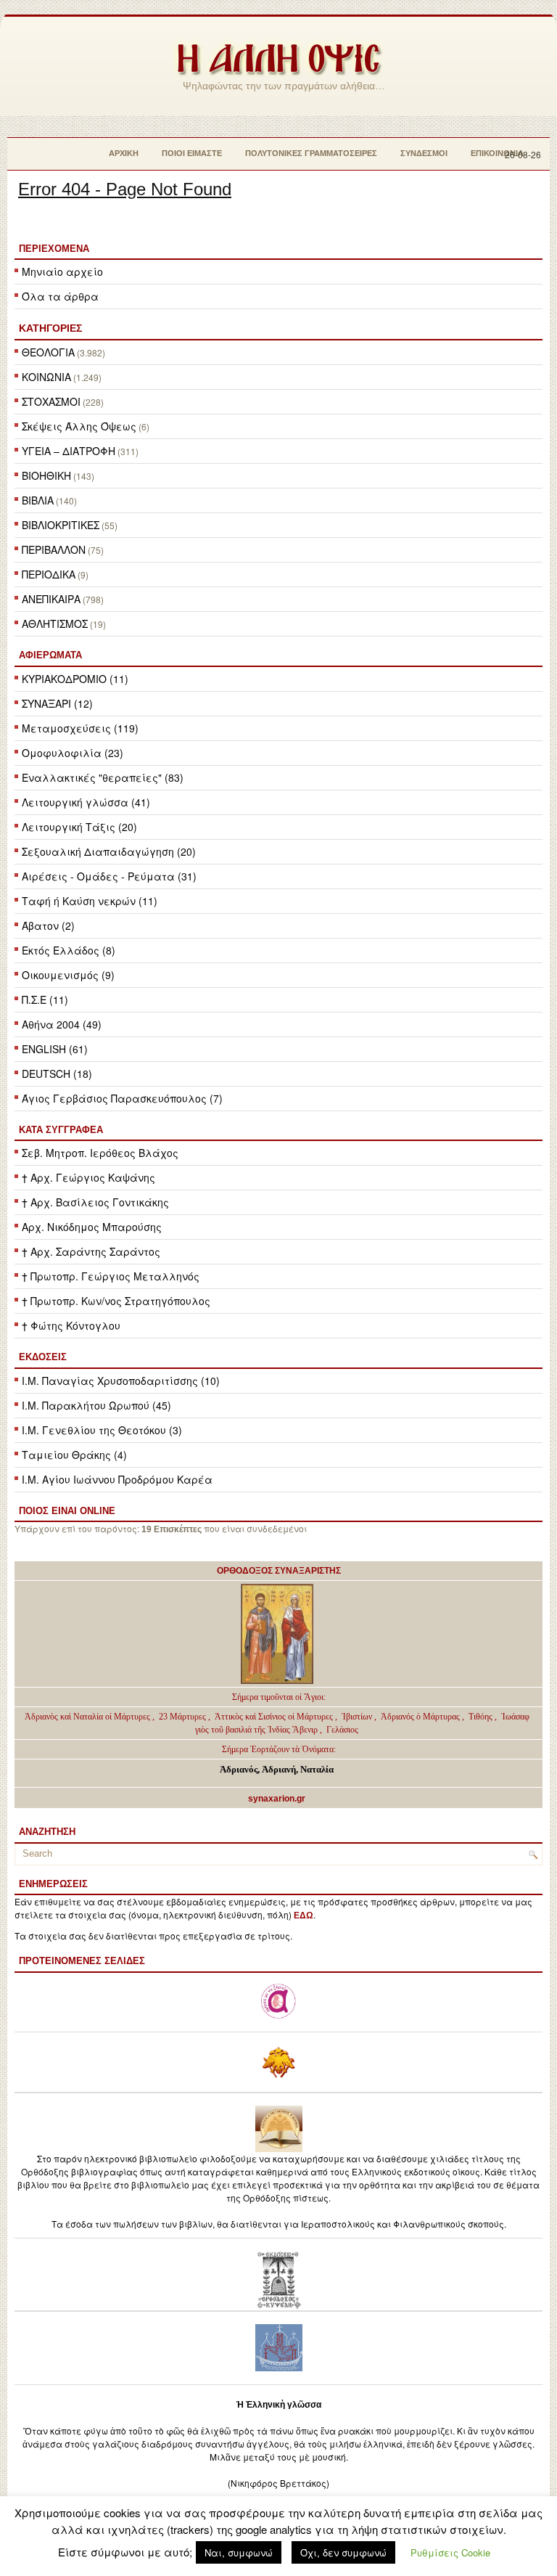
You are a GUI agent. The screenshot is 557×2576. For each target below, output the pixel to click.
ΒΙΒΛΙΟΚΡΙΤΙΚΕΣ (61, 525)
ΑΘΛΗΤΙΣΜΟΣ (55, 623)
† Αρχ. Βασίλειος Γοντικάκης (95, 1202)
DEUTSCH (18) (57, 1074)
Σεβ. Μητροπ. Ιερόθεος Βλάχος (100, 1153)
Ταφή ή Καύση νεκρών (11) (90, 901)
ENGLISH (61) (55, 1049)
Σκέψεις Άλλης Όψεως (79, 426)
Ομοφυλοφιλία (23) (73, 753)
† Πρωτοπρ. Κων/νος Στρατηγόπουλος (116, 1301)
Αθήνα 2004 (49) (62, 1024)
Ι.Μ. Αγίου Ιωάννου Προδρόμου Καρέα (117, 1479)
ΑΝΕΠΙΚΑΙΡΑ (51, 599)
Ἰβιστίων (358, 1717)
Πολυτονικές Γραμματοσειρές (311, 153)
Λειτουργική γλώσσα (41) (86, 802)
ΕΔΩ (304, 1915)
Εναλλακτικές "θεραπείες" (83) (103, 777)
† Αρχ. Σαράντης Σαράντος (91, 1251)
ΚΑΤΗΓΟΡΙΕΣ (50, 328)
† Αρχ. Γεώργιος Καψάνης (88, 1177)
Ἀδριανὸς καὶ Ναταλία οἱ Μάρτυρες (88, 1717)
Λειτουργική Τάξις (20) (79, 827)
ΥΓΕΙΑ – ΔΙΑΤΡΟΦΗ (69, 451)
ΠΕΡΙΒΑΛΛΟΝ (54, 549)
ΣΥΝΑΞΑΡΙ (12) (57, 703)
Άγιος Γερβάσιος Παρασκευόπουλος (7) (122, 1098)
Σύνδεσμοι (424, 153)
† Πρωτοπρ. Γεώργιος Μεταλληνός (111, 1276)
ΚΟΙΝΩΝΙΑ (46, 377)
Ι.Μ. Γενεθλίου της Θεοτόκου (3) (102, 1430)
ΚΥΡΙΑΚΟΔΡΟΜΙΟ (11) (75, 679)
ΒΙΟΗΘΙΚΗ (46, 475)
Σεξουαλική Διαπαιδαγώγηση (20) (109, 851)
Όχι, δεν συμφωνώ (343, 2552)
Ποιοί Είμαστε (192, 153)
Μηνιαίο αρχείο (62, 271)
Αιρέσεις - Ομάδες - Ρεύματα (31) (109, 876)
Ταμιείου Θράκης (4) (74, 1455)
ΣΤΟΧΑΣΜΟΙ (51, 401)
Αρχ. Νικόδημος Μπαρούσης (92, 1227)
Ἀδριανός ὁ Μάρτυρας (421, 1717)
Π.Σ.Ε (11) (45, 999)
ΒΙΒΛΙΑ (38, 500)
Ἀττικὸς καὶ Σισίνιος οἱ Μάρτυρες (275, 1717)
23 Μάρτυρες (183, 1717)
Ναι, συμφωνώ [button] (239, 2552)
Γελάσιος (342, 1730)
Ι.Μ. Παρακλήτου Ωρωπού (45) (96, 1405)
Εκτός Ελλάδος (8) (69, 950)
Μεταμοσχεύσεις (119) (80, 728)
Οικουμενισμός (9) (68, 975)
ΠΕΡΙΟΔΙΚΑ (49, 574)
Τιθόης (482, 1717)
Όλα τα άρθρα (60, 296)
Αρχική (124, 153)
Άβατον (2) (48, 925)
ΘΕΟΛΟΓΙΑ (48, 352)
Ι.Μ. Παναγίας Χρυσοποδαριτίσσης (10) (121, 1381)
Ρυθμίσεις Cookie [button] (450, 2552)
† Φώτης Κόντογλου (71, 1325)
